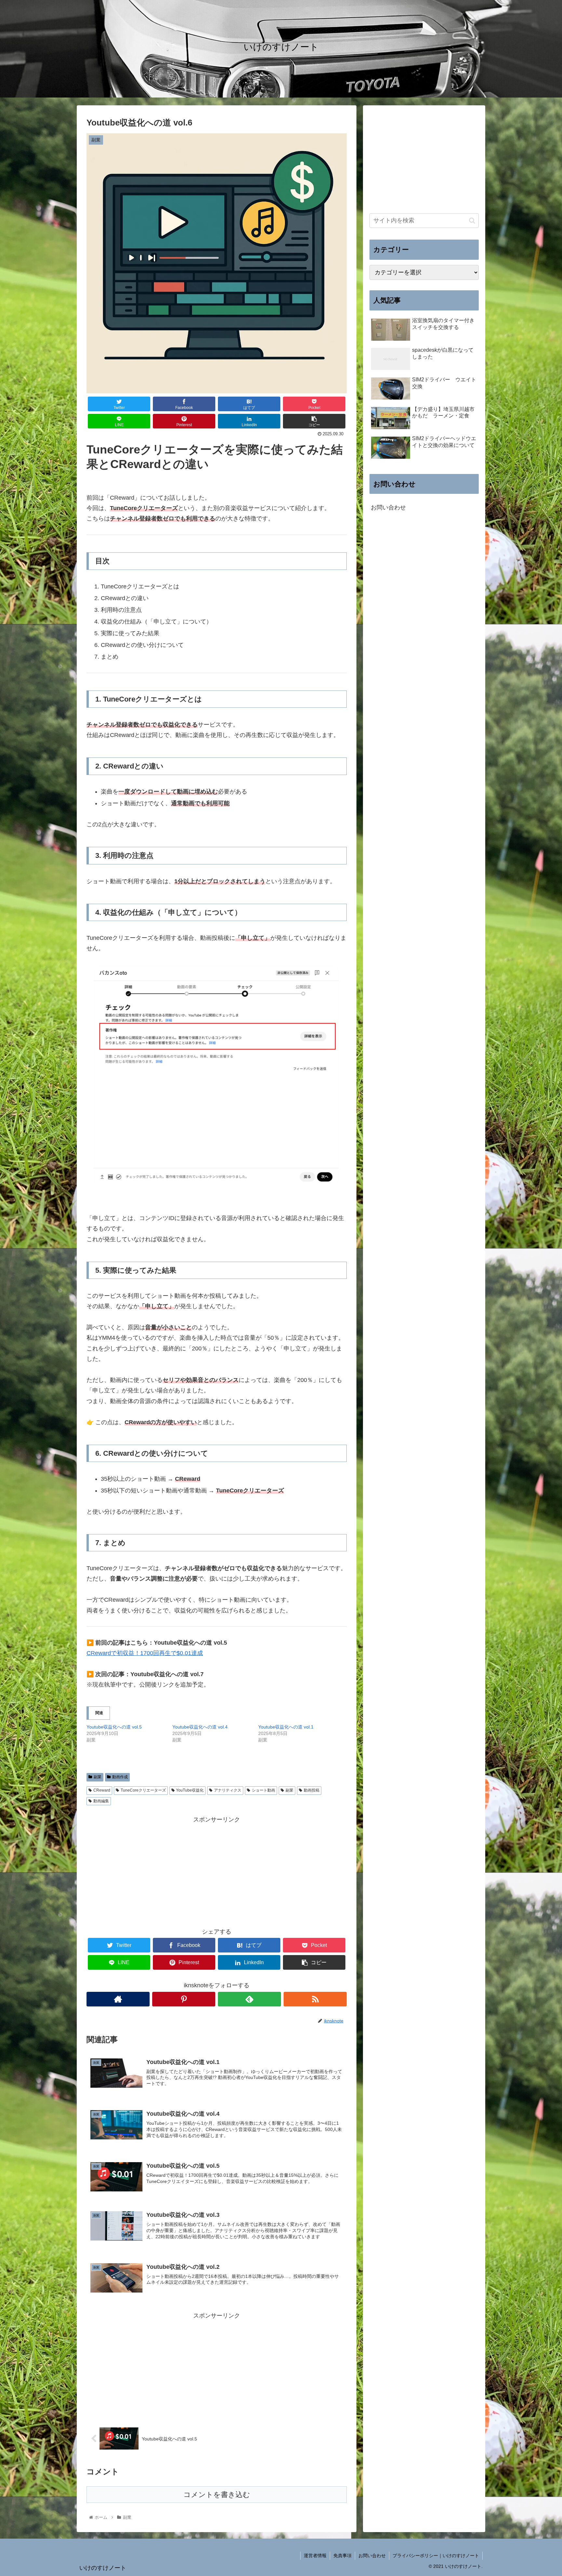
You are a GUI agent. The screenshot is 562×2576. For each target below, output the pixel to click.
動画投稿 (312, 1790)
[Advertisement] (217, 1871)
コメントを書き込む (217, 2495)
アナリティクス (228, 1790)
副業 (98, 1777)
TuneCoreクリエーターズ (143, 1790)
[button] (472, 221)
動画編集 (101, 1801)
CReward (102, 1790)
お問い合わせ (388, 508)
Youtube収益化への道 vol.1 (286, 1727)
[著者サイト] (118, 1999)
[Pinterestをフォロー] (184, 1999)
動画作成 (120, 1777)
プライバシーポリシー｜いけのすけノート (436, 2556)
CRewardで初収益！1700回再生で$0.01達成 (145, 1653)
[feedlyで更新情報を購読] (249, 1999)
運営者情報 (315, 2556)
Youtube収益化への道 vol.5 (114, 1727)
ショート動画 (263, 1790)
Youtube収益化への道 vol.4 (200, 1727)
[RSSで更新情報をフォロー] (315, 1999)
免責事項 (342, 2556)
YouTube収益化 (190, 1790)
